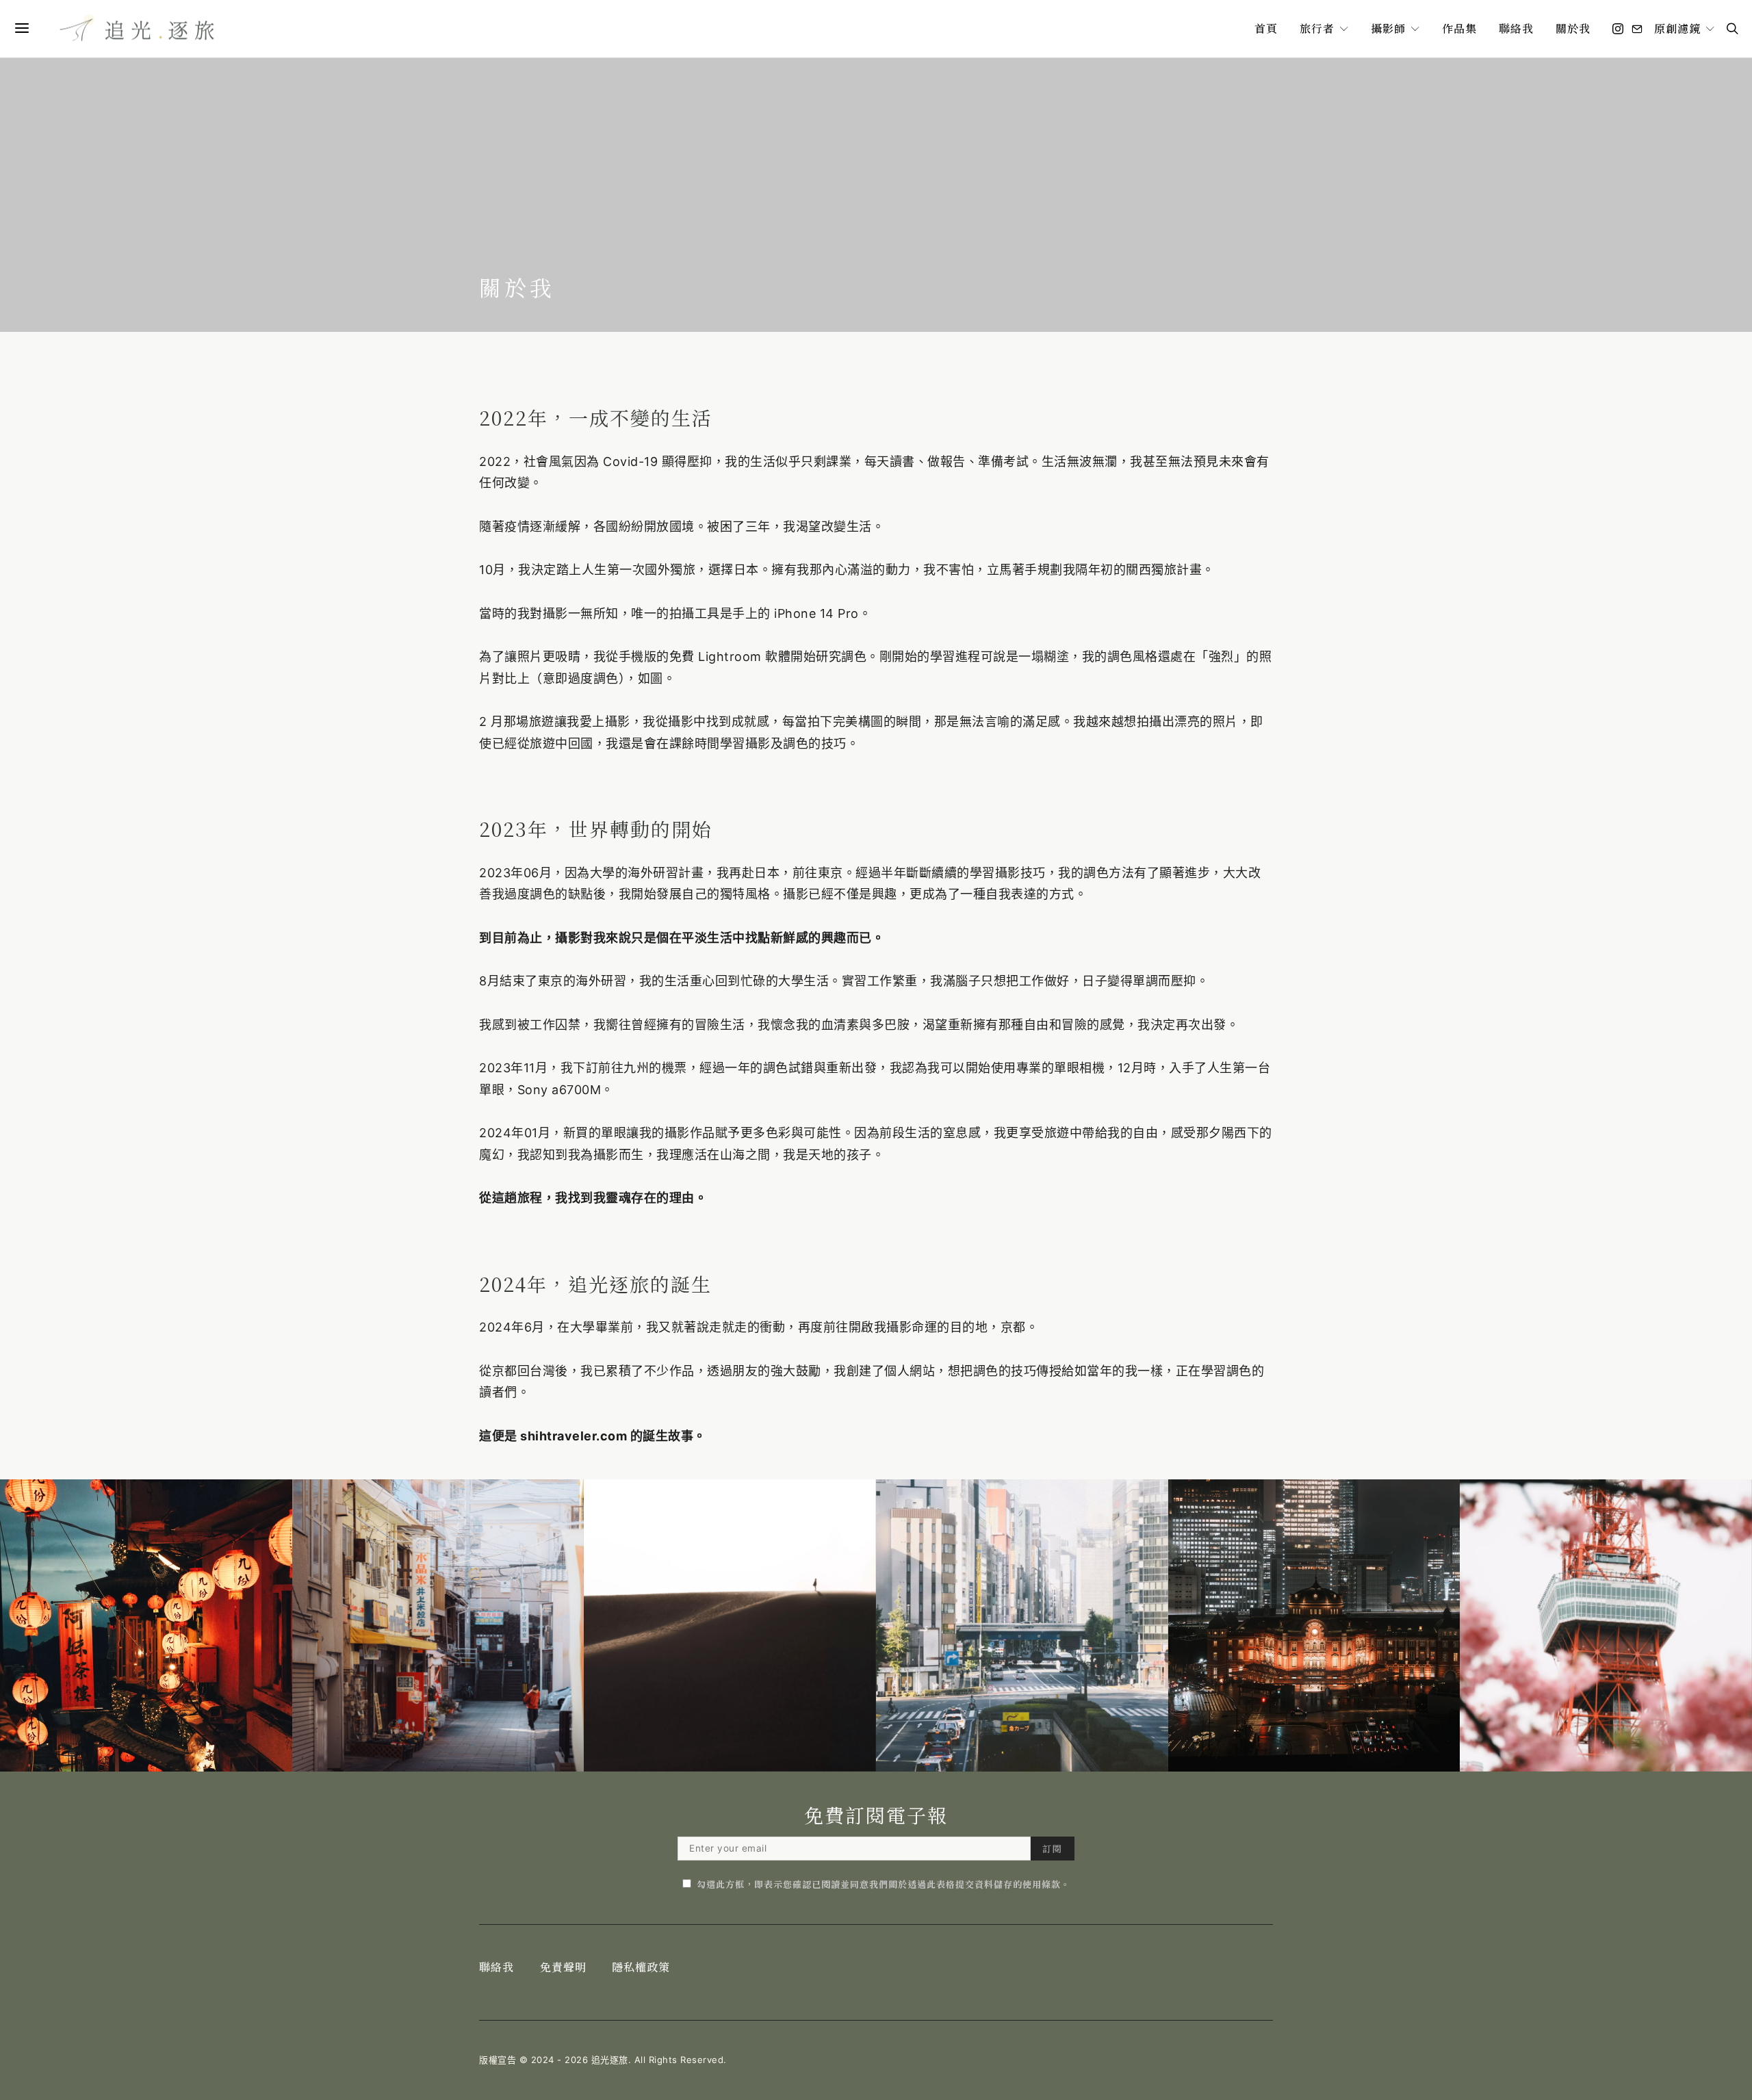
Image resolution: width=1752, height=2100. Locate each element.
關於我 (1573, 28)
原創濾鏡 (1677, 28)
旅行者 (1317, 28)
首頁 (1266, 28)
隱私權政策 (641, 1967)
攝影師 (1388, 28)
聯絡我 (1516, 28)
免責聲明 (563, 1967)
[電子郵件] (1637, 29)
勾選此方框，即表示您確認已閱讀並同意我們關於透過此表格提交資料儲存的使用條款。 (884, 1884)
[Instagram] (1618, 29)
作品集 (1459, 28)
